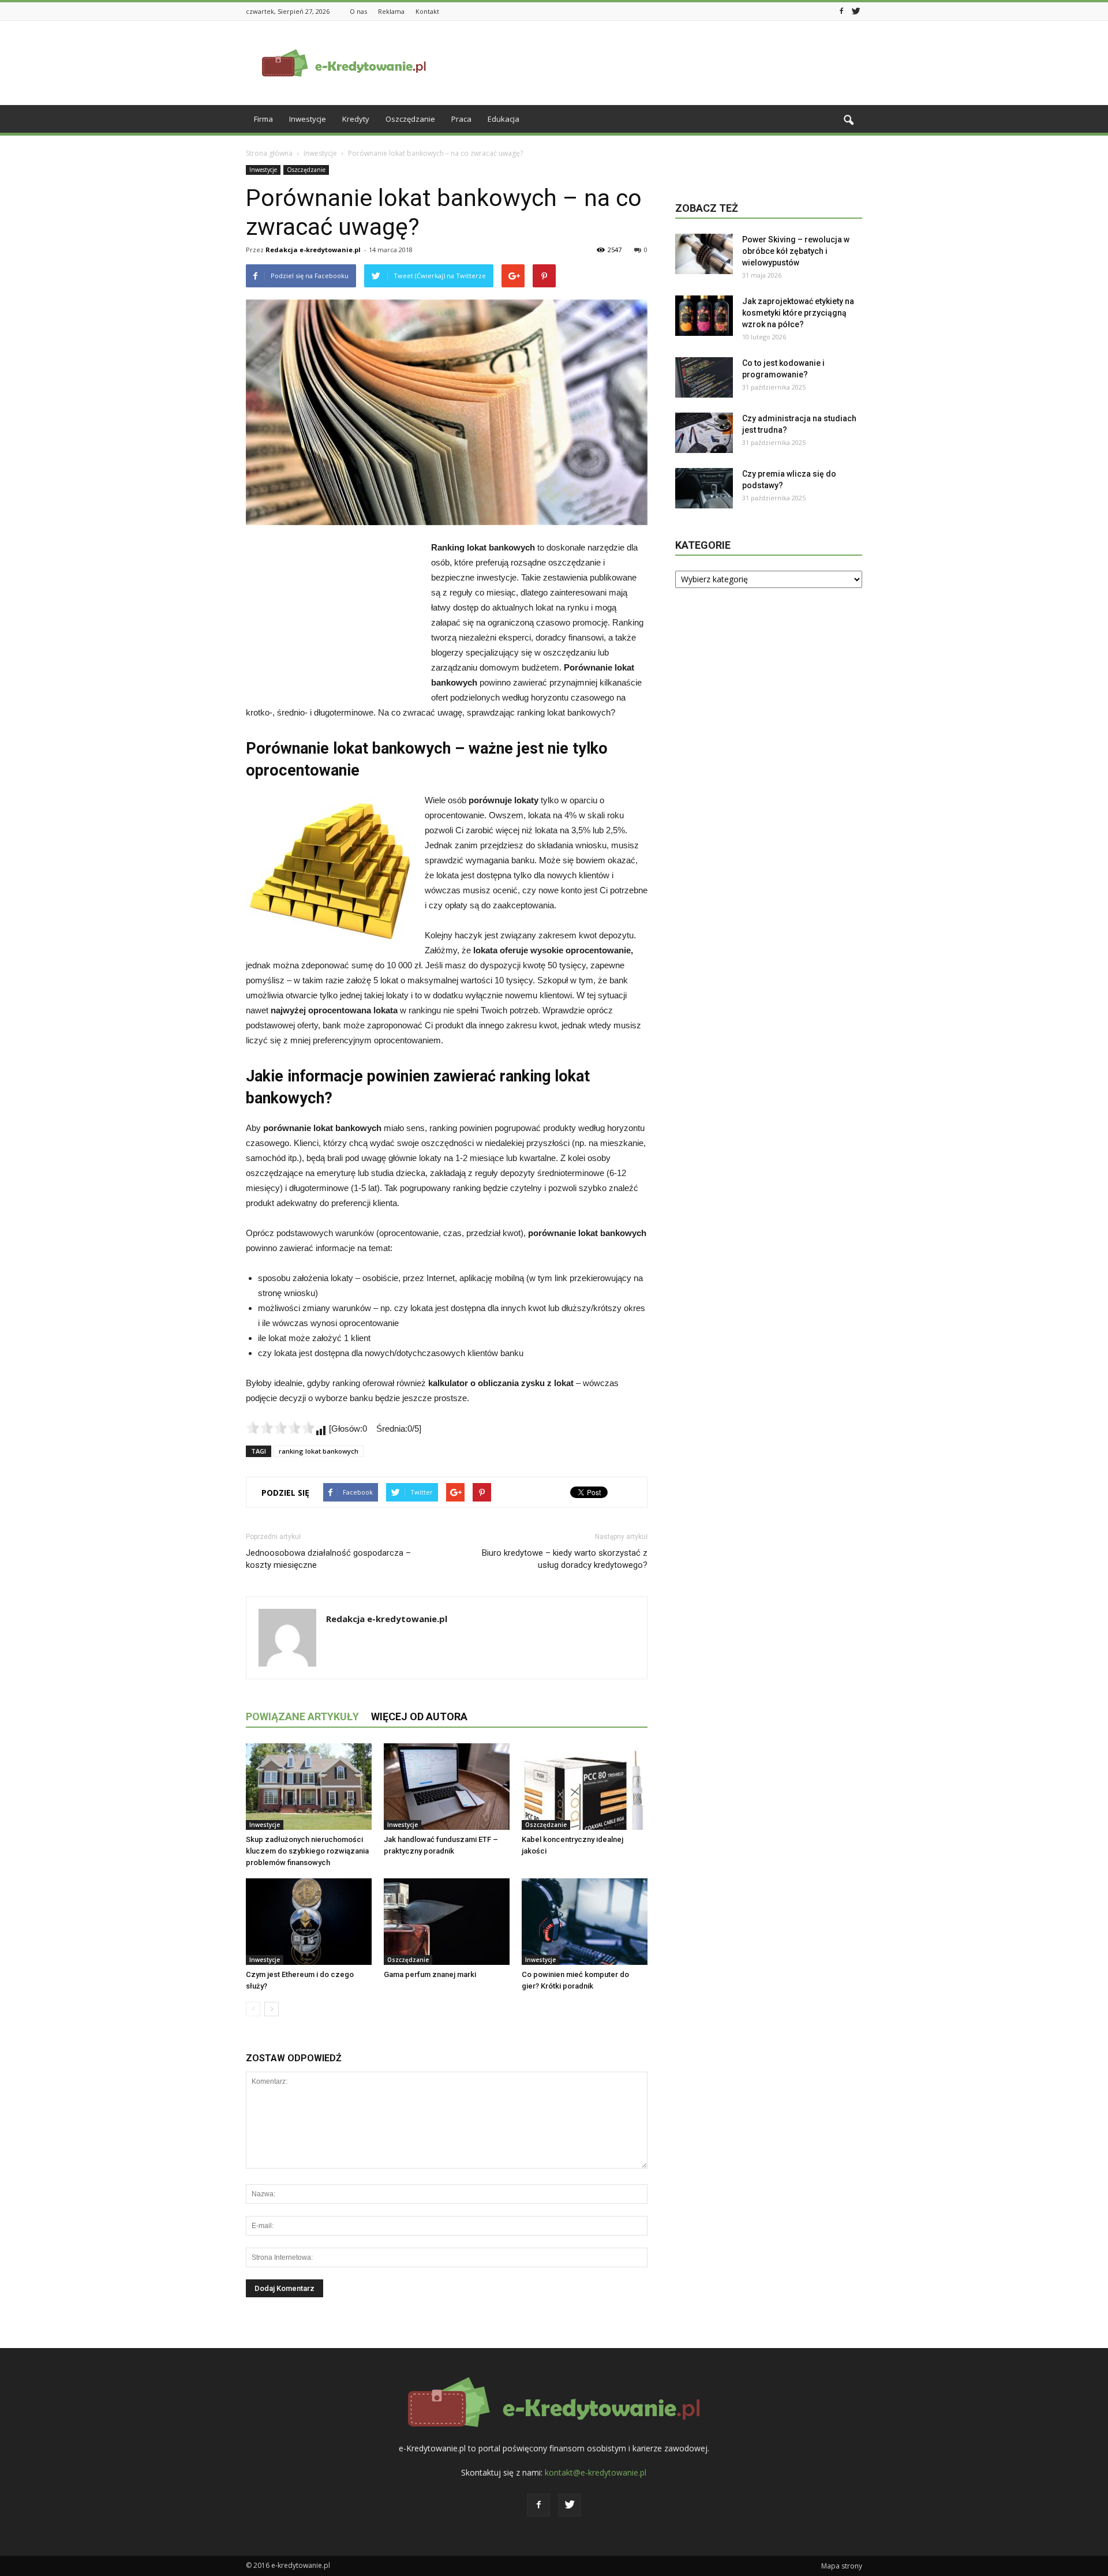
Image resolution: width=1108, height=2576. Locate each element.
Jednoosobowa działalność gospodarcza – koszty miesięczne (328, 1559)
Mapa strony (842, 2566)
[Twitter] (856, 10)
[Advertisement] (652, 63)
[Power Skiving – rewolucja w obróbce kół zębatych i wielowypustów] (704, 254)
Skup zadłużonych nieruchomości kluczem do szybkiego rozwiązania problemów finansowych (307, 1851)
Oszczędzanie (410, 119)
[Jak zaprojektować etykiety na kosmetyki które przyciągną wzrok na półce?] (704, 316)
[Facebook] (841, 10)
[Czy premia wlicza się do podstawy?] (704, 488)
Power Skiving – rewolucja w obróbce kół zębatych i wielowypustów (796, 251)
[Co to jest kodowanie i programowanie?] (704, 377)
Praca (461, 119)
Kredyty (356, 119)
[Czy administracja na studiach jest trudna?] (704, 433)
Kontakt (427, 11)
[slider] (280, 1428)
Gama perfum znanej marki (430, 1974)
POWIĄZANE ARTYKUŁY (302, 1716)
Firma (263, 119)
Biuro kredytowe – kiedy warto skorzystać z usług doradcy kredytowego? (565, 1559)
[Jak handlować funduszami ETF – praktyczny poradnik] (447, 1787)
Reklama (391, 11)
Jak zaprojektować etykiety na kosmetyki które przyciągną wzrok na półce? (798, 313)
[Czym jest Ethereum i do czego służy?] (309, 1922)
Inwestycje (308, 119)
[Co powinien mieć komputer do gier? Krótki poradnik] (585, 1922)
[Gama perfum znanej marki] (447, 1922)
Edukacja (504, 119)
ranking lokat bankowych (319, 1451)
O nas (358, 11)
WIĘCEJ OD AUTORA (419, 1716)
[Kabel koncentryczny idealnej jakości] (585, 1787)
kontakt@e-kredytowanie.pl (596, 2472)
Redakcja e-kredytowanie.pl (313, 250)
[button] (848, 121)
